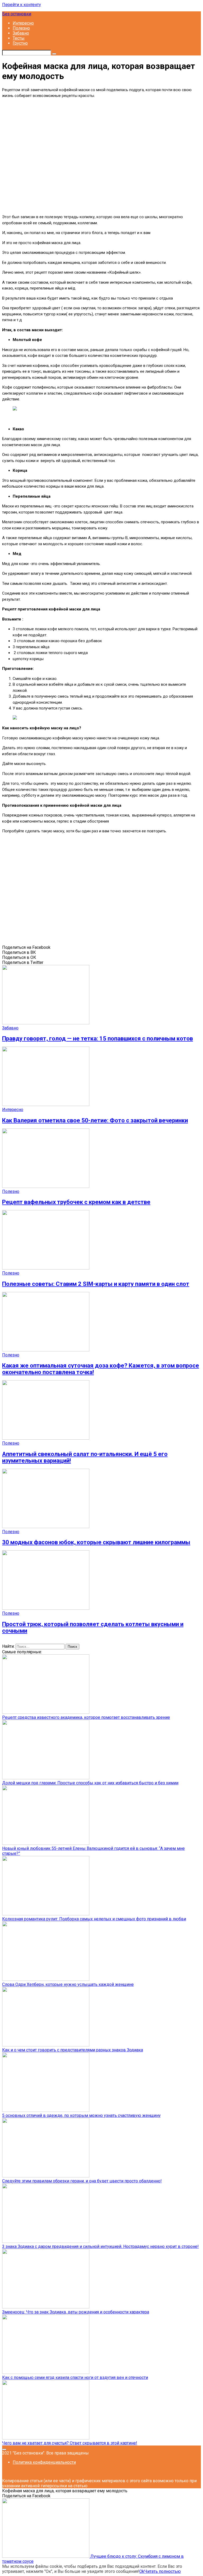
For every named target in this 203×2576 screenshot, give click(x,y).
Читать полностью (163, 2571)
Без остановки (17, 14)
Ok (142, 2571)
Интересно (23, 23)
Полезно (21, 28)
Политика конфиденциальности (44, 2462)
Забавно (21, 33)
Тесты (19, 38)
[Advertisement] (101, 156)
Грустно (20, 43)
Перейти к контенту (22, 5)
